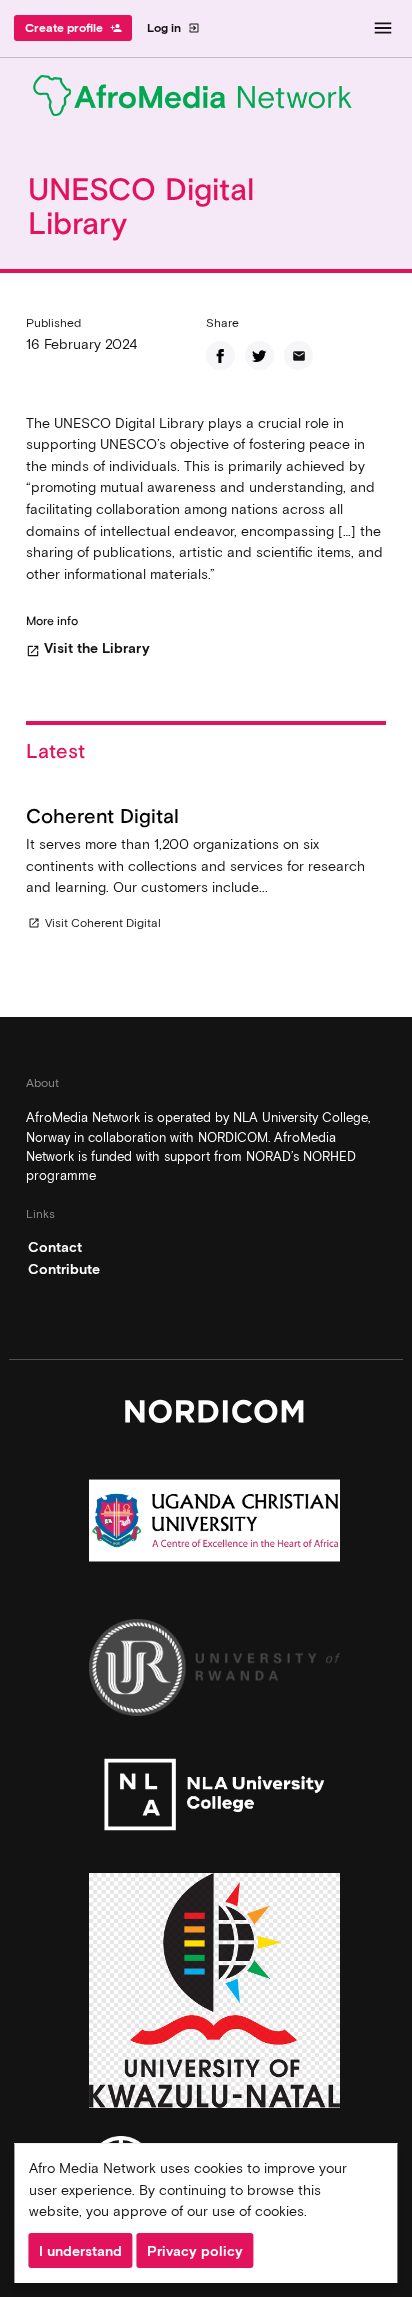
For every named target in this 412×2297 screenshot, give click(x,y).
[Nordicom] (214, 1416)
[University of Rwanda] (214, 1672)
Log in (173, 28)
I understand (80, 2251)
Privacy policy (195, 2251)
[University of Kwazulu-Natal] (214, 1995)
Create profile (73, 28)
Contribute (64, 1269)
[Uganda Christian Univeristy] (214, 1525)
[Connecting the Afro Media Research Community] (206, 99)
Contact (55, 1247)
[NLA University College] (214, 1799)
